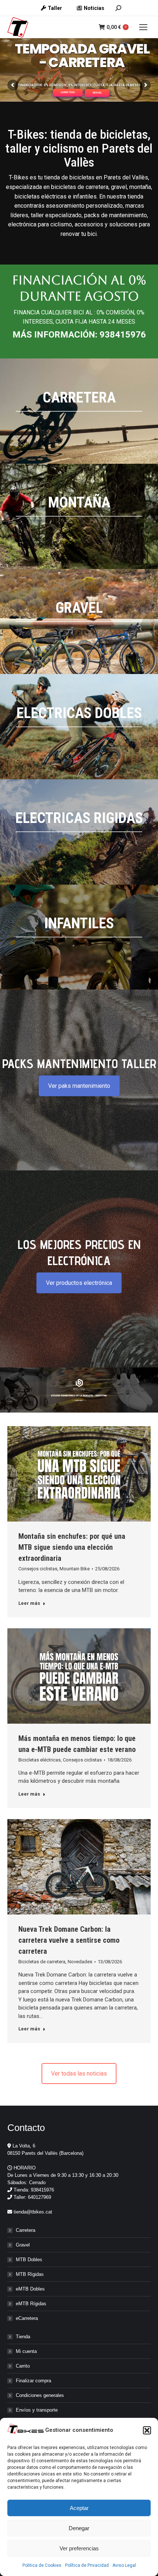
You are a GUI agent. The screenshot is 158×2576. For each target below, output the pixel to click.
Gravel (23, 2245)
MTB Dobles (29, 2260)
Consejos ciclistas (38, 1569)
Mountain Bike (75, 1569)
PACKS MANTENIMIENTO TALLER (79, 1063)
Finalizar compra (33, 2381)
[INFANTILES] (79, 937)
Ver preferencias (79, 2548)
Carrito (23, 2366)
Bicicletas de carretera (42, 1962)
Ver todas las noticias (79, 2074)
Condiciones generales (40, 2395)
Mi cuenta (26, 2351)
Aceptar (79, 2508)
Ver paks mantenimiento (79, 1086)
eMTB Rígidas (31, 2304)
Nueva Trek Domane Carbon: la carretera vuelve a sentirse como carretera (69, 1940)
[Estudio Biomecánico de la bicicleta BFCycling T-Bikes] (79, 1390)
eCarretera (27, 2318)
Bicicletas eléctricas (39, 1760)
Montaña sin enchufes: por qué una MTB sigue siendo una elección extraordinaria (72, 1547)
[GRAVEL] (79, 622)
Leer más (29, 1603)
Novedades (80, 1962)
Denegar (79, 2528)
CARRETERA (68, 92)
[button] (147, 2430)
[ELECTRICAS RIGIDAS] (79, 832)
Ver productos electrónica (79, 1283)
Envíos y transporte (37, 2410)
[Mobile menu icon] (143, 27)
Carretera (26, 2230)
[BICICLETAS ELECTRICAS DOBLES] (79, 727)
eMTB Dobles (30, 2289)
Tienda (23, 2337)
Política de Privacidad (87, 2565)
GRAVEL (97, 93)
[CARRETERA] (79, 411)
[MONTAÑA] (79, 516)
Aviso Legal (124, 2565)
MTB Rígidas (30, 2274)
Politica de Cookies (42, 2565)
